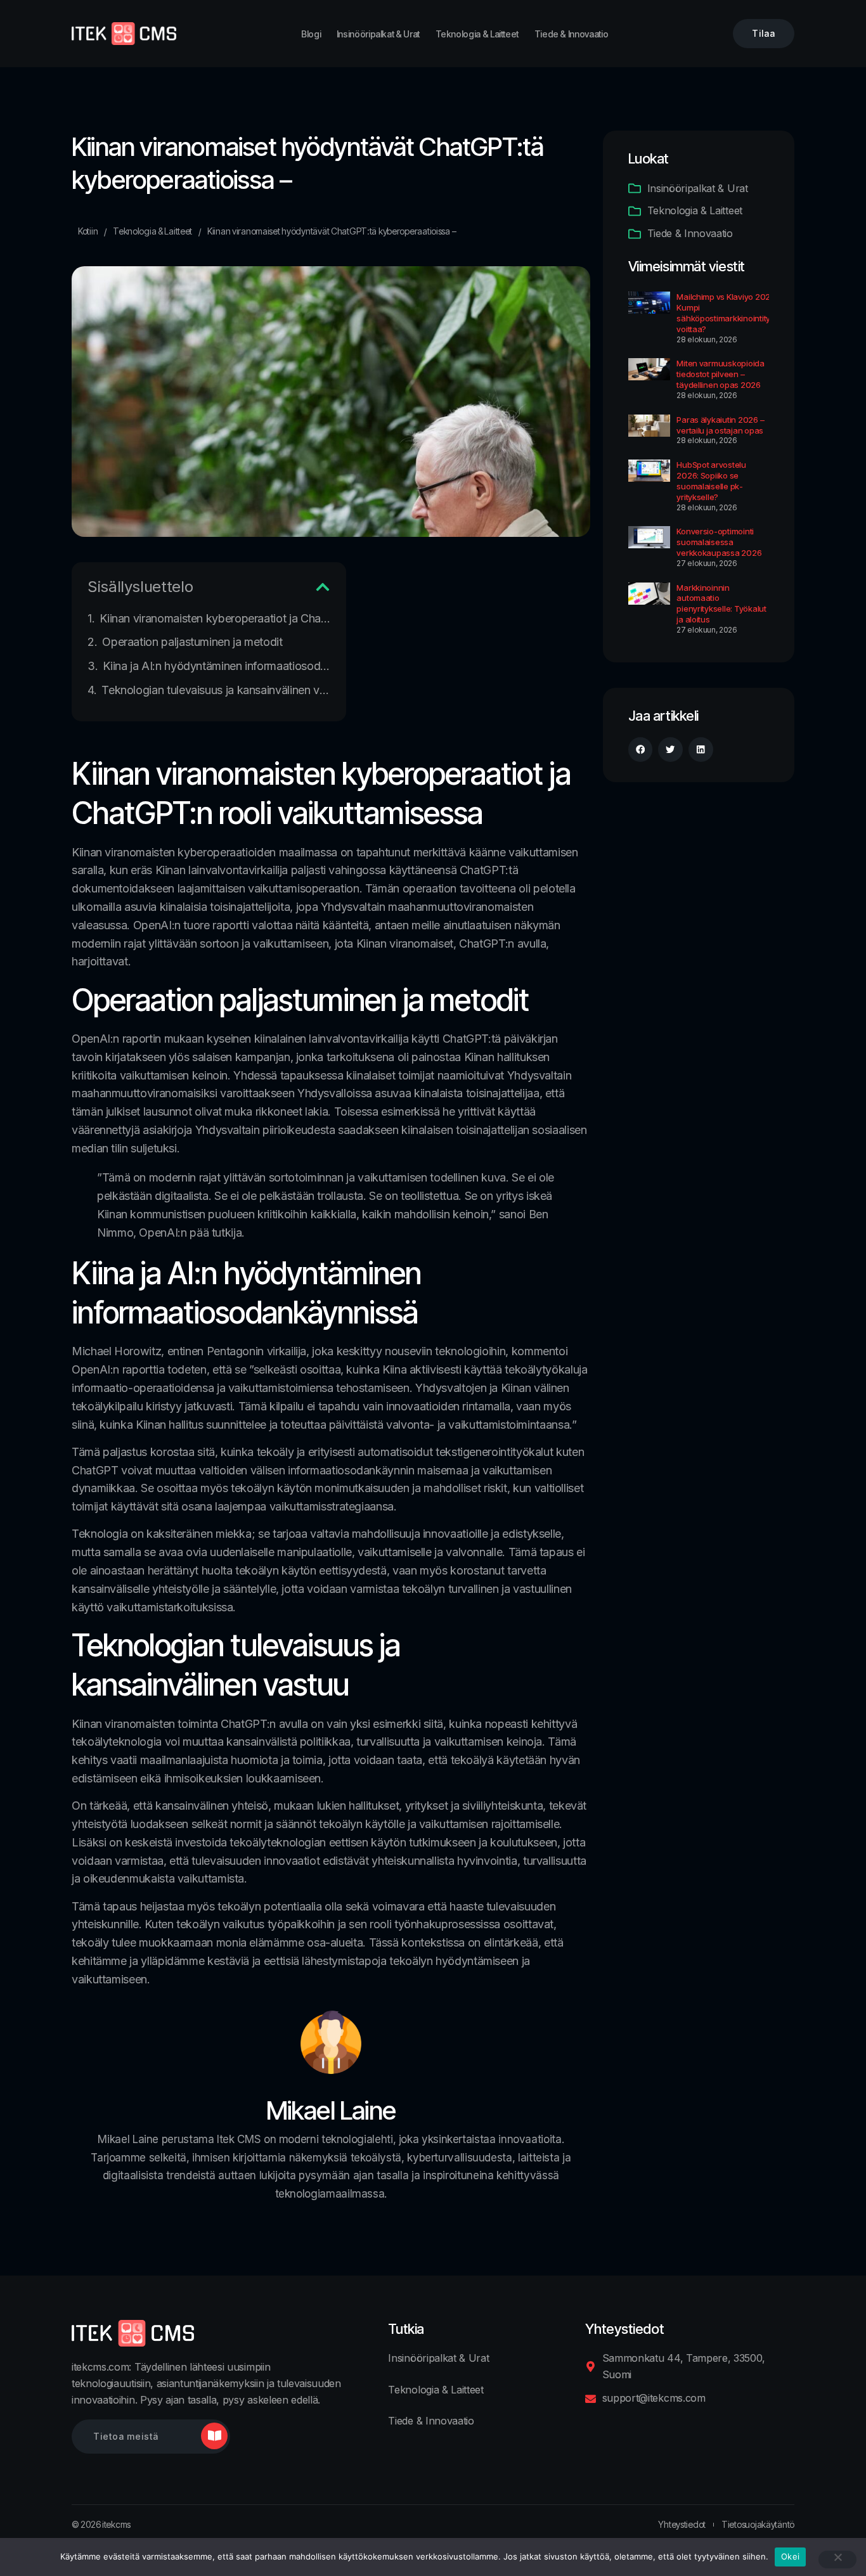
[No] (837, 2560)
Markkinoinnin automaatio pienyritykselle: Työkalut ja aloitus (721, 604)
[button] (323, 587)
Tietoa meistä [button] (126, 2436)
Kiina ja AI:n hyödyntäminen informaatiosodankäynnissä (217, 666)
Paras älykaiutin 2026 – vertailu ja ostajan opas (720, 425)
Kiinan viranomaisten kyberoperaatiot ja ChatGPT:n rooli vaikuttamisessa (215, 618)
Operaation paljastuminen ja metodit (192, 642)
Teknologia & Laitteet (477, 34)
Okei (790, 2556)
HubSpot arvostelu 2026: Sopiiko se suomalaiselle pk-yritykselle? (711, 481)
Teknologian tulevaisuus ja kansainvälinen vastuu (216, 690)
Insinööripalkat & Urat (378, 34)
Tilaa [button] (764, 33)
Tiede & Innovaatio (572, 34)
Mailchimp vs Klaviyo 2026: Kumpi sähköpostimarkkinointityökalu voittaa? (734, 313)
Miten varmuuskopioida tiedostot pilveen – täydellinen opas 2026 (721, 374)
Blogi (311, 34)
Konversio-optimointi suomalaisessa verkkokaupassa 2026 (719, 542)
